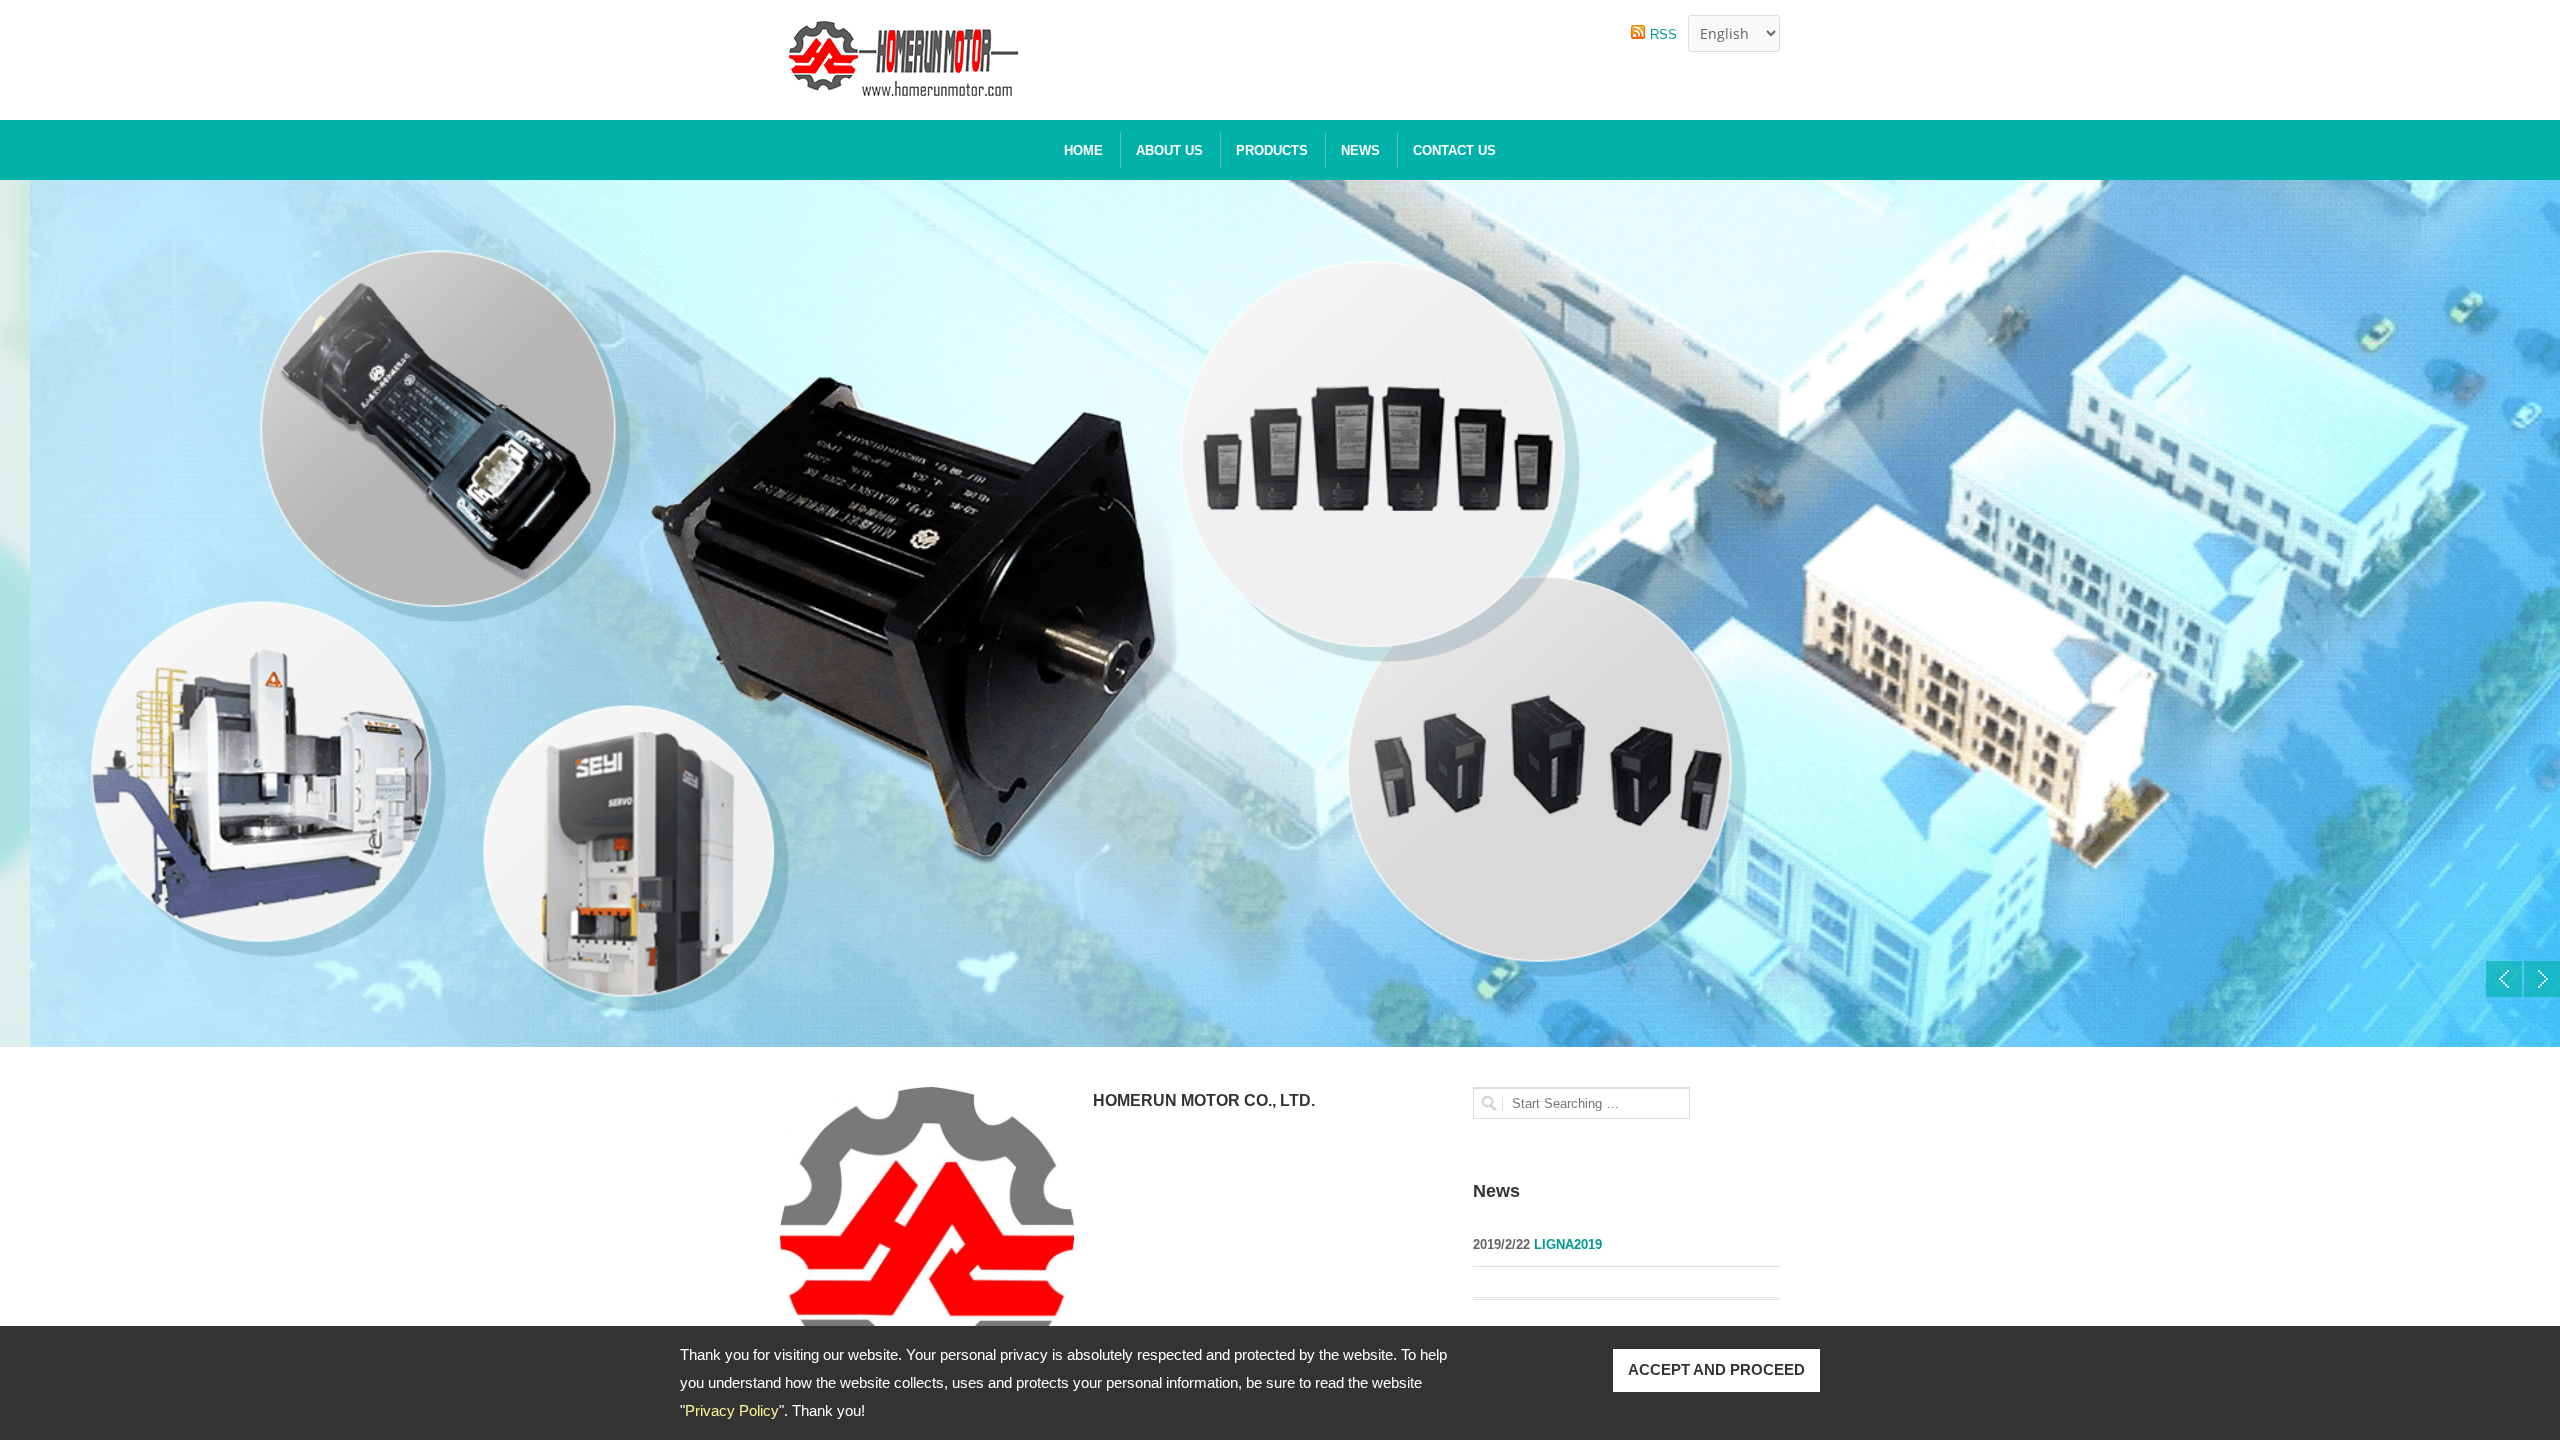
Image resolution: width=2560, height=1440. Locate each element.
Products (1272, 150)
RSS (1663, 34)
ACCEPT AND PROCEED (1716, 1369)
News (1360, 150)
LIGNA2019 (1566, 1244)
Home (1083, 150)
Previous (2504, 979)
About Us (1169, 150)
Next (2542, 979)
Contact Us (1454, 150)
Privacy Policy (732, 1410)
